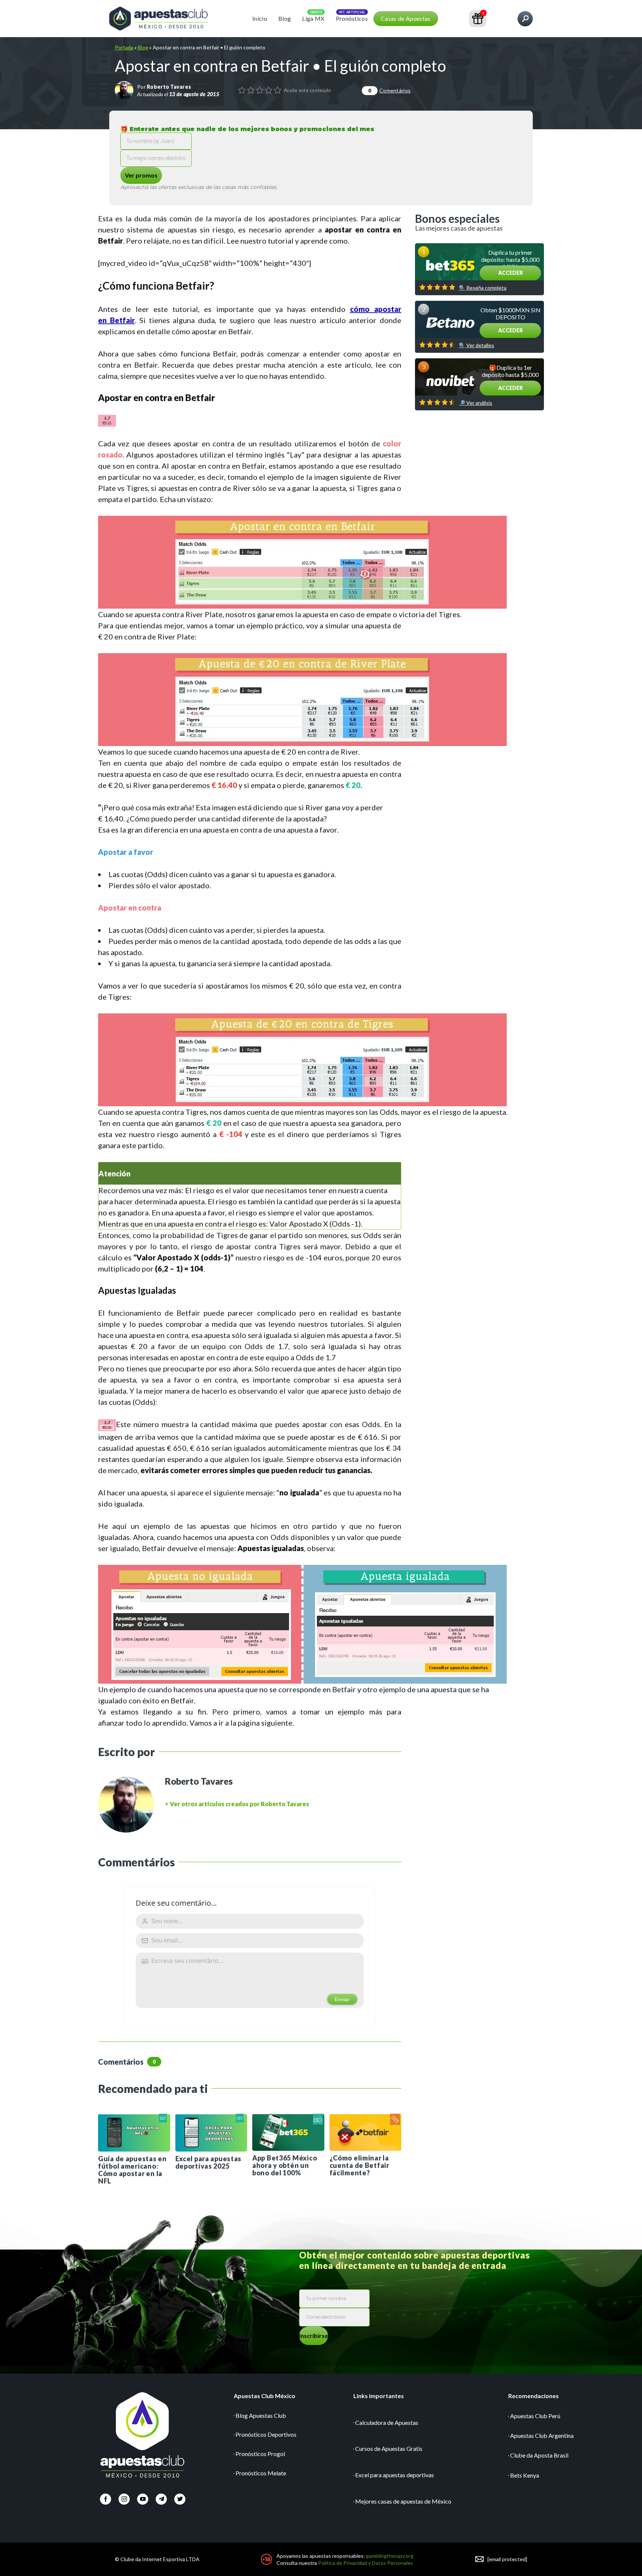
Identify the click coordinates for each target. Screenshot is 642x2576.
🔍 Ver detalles (476, 345)
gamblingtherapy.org (390, 2556)
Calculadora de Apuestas (387, 2422)
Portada (124, 47)
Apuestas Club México (265, 2396)
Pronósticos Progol (260, 2454)
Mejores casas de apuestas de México (403, 2501)
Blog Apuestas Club (261, 2415)
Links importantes (379, 2396)
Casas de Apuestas (406, 18)
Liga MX (313, 18)
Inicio (260, 18)
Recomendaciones (534, 2396)
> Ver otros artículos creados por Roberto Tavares (237, 1804)
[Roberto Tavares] (124, 90)
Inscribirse (314, 2336)
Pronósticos (352, 18)
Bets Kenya (525, 2475)
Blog (285, 18)
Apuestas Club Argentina (542, 2435)
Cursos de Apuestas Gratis (389, 2448)
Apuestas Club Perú (535, 2416)
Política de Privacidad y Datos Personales (366, 2563)
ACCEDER (510, 273)
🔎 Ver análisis (476, 403)
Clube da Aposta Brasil (539, 2455)
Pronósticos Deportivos (266, 2434)
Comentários (389, 90)
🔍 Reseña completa (483, 288)
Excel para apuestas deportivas (395, 2475)
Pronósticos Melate (261, 2473)
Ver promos (141, 175)
